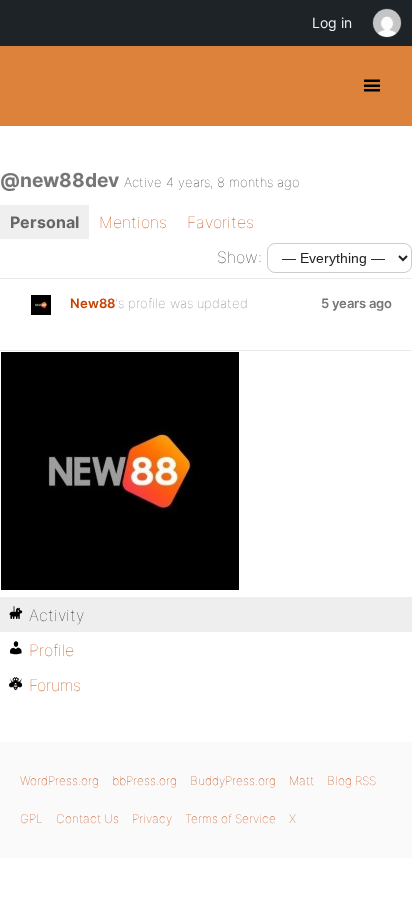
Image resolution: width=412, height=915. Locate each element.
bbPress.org (144, 780)
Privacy (152, 818)
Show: (239, 257)
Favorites (220, 222)
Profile (51, 650)
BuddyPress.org (32, 86)
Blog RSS (351, 780)
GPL (31, 818)
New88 (92, 303)
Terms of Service (230, 818)
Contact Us (87, 818)
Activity (56, 615)
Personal (44, 222)
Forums (55, 685)
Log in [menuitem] (332, 22)
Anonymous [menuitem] (386, 23)
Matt (301, 780)
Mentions (133, 222)
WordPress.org (59, 780)
